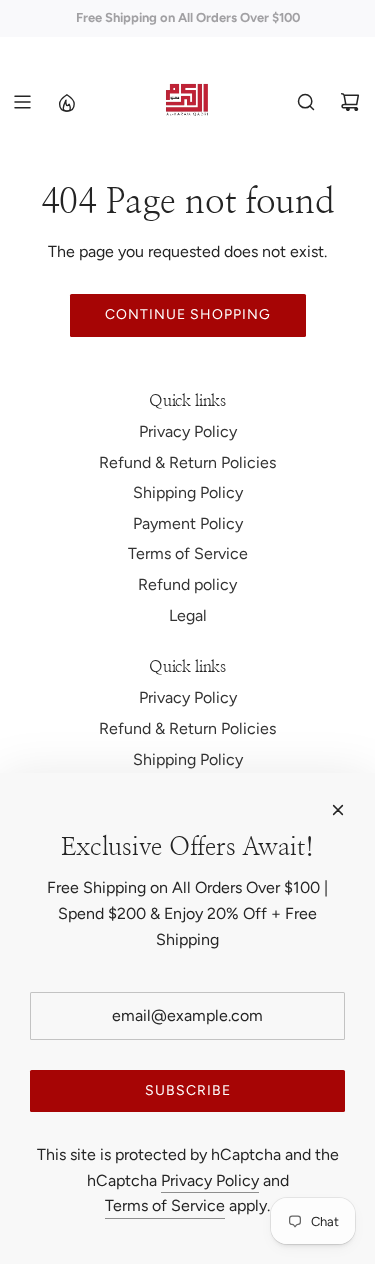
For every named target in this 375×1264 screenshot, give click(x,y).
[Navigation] (22, 102)
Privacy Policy (210, 1180)
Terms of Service (165, 1205)
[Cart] (350, 102)
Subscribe (188, 1090)
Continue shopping (188, 314)
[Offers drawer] (66, 102)
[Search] (306, 102)
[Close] (338, 810)
